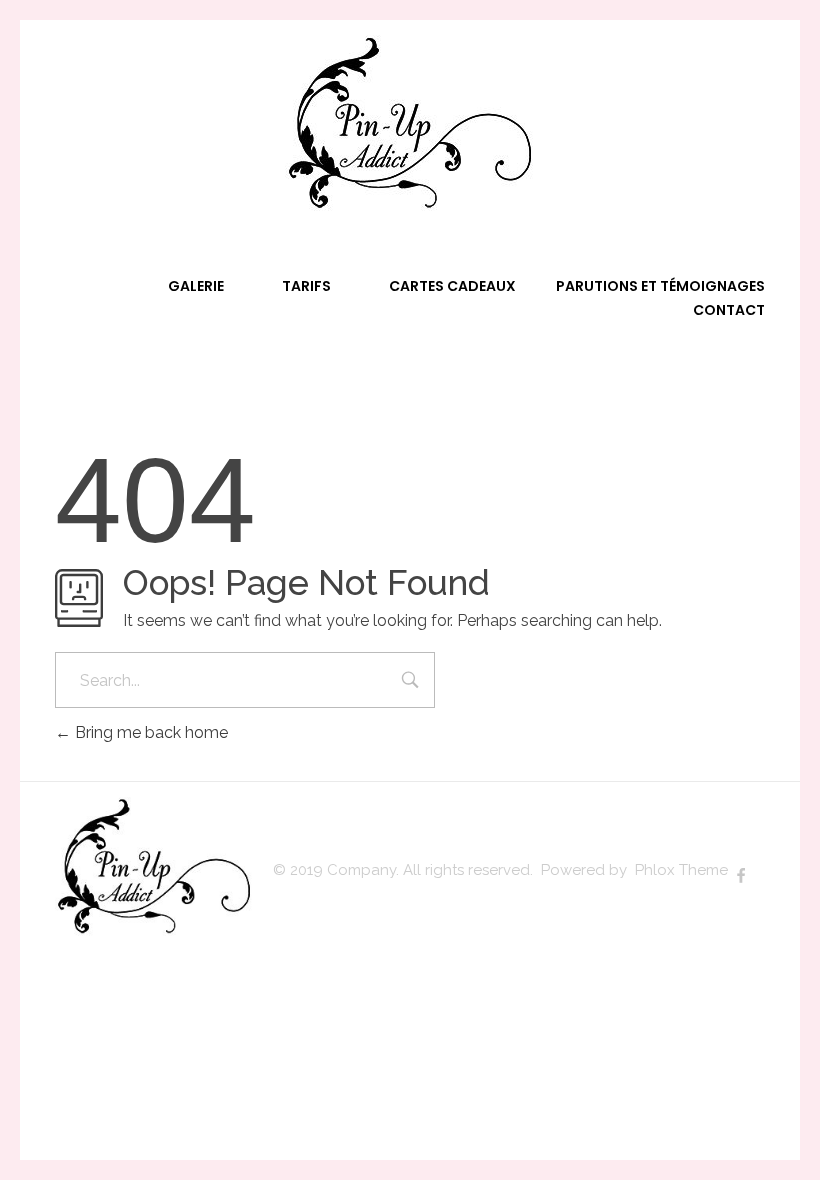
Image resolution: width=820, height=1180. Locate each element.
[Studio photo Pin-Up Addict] (410, 124)
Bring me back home (149, 732)
